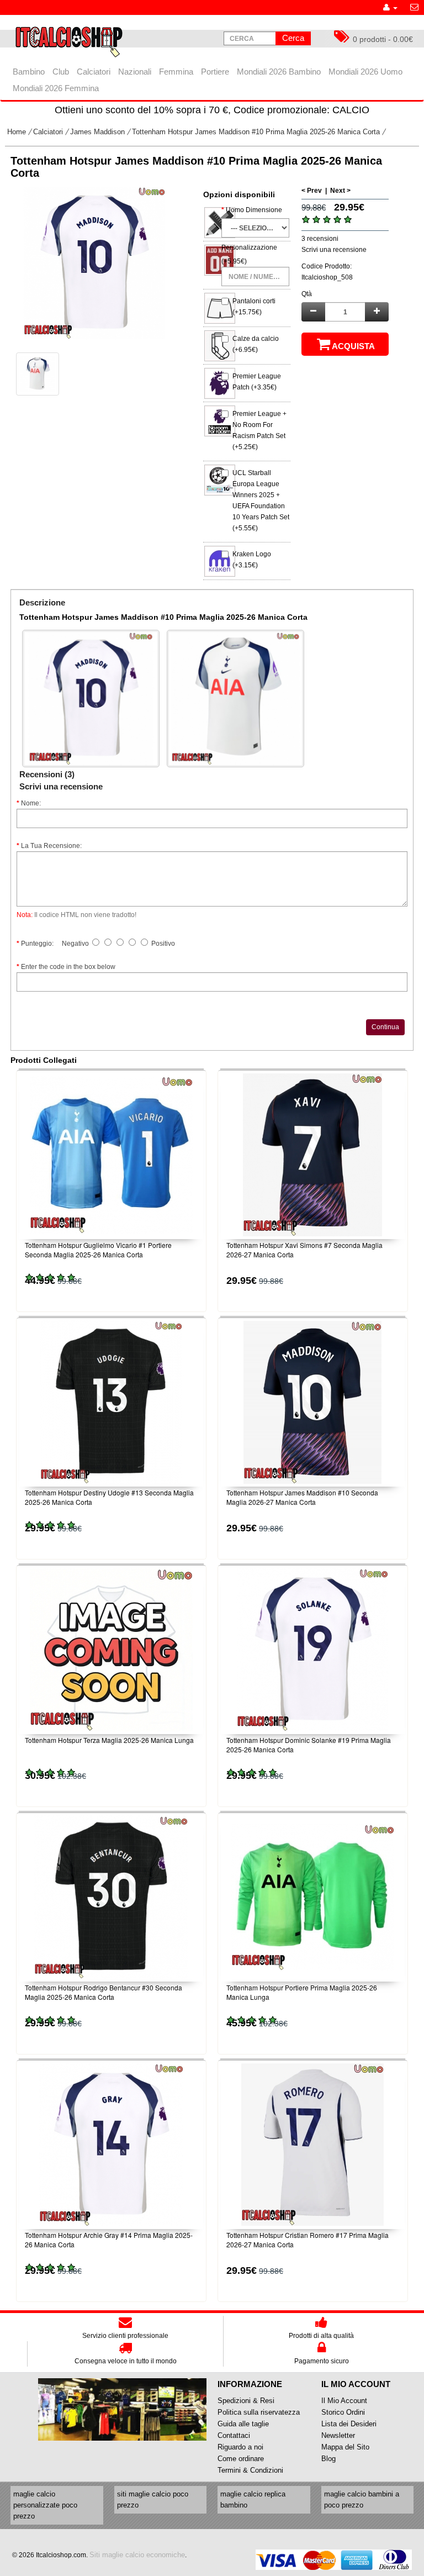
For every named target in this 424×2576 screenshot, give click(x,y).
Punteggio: (37, 944)
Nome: (31, 803)
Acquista (353, 346)
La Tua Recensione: (51, 846)
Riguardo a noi (240, 2447)
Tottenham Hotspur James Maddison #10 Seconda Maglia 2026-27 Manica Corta (302, 1497)
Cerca (293, 38)
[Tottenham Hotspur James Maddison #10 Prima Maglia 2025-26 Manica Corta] (94, 263)
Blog (328, 2459)
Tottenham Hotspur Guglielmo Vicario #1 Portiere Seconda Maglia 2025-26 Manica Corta (98, 1250)
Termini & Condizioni (250, 2470)
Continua (385, 1027)
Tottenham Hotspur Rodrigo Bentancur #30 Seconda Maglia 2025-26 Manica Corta (104, 1992)
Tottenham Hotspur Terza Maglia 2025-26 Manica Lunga (109, 1740)
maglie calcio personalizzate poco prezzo (45, 2505)
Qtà (307, 294)
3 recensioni (320, 239)
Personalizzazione (249, 247)
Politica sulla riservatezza (259, 2412)
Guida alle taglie (243, 2424)
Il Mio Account (344, 2401)
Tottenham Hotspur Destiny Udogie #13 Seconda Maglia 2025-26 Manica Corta (109, 1497)
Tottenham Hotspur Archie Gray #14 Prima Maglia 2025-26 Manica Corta (109, 2240)
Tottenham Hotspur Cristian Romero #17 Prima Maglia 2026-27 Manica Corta (308, 2240)
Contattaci (234, 2435)
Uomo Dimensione (254, 210)
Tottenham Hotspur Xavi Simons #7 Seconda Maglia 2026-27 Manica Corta (304, 1250)
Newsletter (338, 2435)
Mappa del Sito (345, 2447)
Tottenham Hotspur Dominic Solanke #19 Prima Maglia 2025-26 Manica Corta (309, 1745)
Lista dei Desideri (349, 2424)
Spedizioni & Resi (246, 2401)
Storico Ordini (343, 2412)
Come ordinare (241, 2459)
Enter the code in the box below (68, 967)
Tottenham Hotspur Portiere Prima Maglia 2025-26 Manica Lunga (302, 1992)
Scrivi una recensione (334, 250)
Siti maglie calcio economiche (137, 2555)
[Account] (390, 7)
